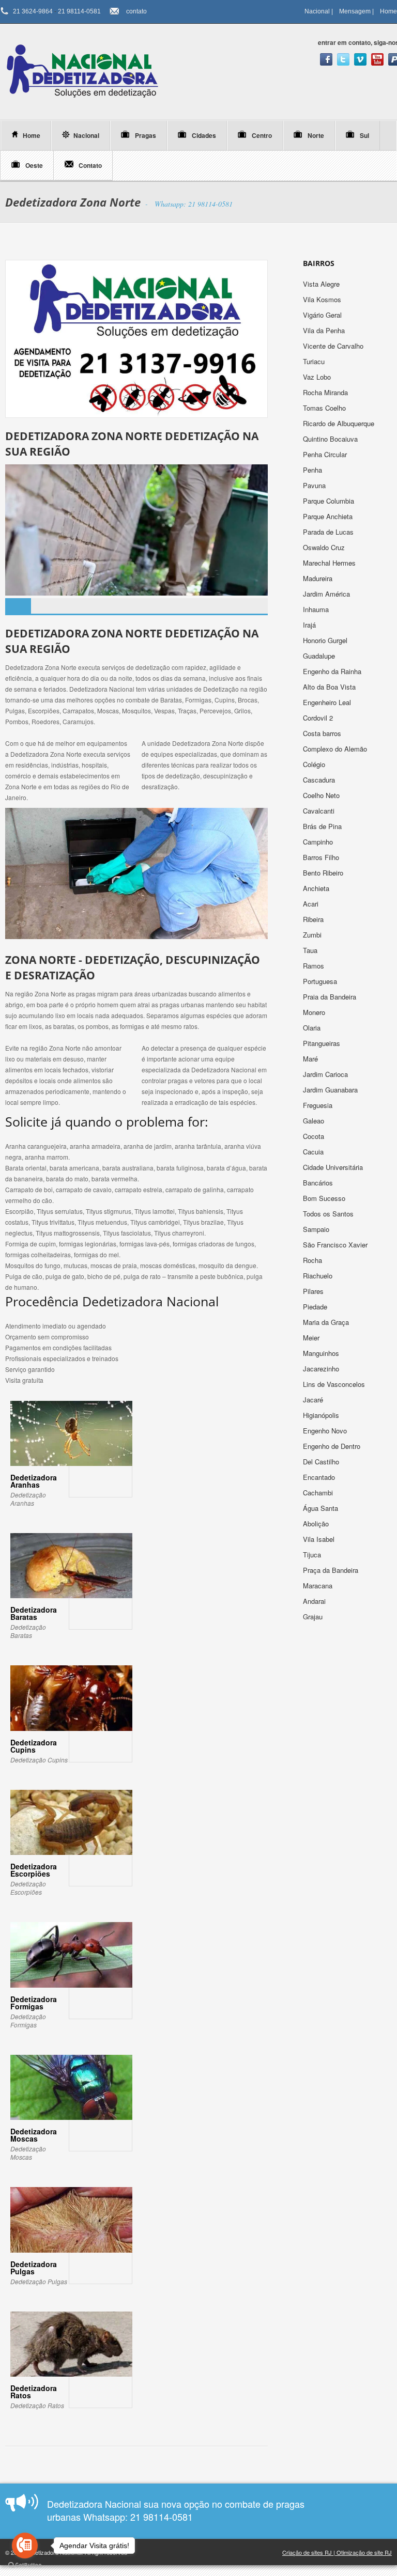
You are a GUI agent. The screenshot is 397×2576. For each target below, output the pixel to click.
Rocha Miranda (326, 392)
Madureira (319, 578)
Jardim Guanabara (331, 1090)
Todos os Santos (329, 1214)
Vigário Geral (323, 315)
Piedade (316, 1307)
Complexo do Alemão (336, 749)
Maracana (319, 1586)
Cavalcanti (320, 811)
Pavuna (315, 485)
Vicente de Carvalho (334, 346)
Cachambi (319, 1493)
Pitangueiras (323, 1043)
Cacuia (314, 1152)
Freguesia (319, 1105)
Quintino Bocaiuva (331, 439)
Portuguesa (321, 981)
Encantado (320, 1477)
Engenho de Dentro (333, 1446)
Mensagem (355, 11)
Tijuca (313, 1555)
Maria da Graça (327, 1322)
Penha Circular (326, 454)
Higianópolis (322, 1415)
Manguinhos (322, 1353)
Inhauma (317, 609)
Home (388, 11)
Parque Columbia (330, 501)
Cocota (315, 1136)
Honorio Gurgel (326, 640)
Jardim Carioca (326, 1074)
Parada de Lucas (329, 532)
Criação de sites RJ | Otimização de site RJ (337, 2552)
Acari (312, 904)
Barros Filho (322, 857)
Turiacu (315, 361)
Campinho (319, 842)
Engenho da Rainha (333, 671)
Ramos (315, 966)
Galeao (315, 1121)
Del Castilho (322, 1462)
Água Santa (322, 1508)
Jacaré (314, 1400)
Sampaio (317, 1229)
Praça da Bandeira (332, 1570)
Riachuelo (319, 1276)
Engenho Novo (326, 1431)
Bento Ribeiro (324, 873)
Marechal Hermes (330, 563)
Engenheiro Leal (328, 702)
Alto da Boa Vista (330, 687)
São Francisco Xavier (336, 1245)
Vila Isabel (320, 1539)
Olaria (313, 1028)
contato (136, 11)
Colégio (315, 764)
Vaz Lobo (318, 377)
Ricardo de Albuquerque (340, 423)
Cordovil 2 (319, 718)
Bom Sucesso (325, 1198)
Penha (314, 470)
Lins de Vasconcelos (335, 1384)
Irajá (310, 625)
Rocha (314, 1260)
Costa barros (323, 733)
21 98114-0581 (79, 11)
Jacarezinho (322, 1369)
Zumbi (313, 935)
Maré (311, 1059)
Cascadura (320, 780)
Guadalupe (320, 656)
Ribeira (314, 919)
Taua (311, 950)
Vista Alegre (322, 284)
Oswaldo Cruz (325, 547)
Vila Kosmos (323, 299)
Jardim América (327, 594)
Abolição (317, 1524)
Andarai (315, 1601)
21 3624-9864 (33, 11)
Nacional (317, 11)
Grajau (314, 1617)
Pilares (314, 1291)
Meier (312, 1338)
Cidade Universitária (334, 1167)
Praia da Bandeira (331, 997)
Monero (315, 1012)
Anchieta (317, 888)
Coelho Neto (322, 795)
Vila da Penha (325, 330)
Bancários (319, 1183)
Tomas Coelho (325, 408)
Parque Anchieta (329, 516)
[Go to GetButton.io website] (25, 2565)
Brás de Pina (323, 826)
